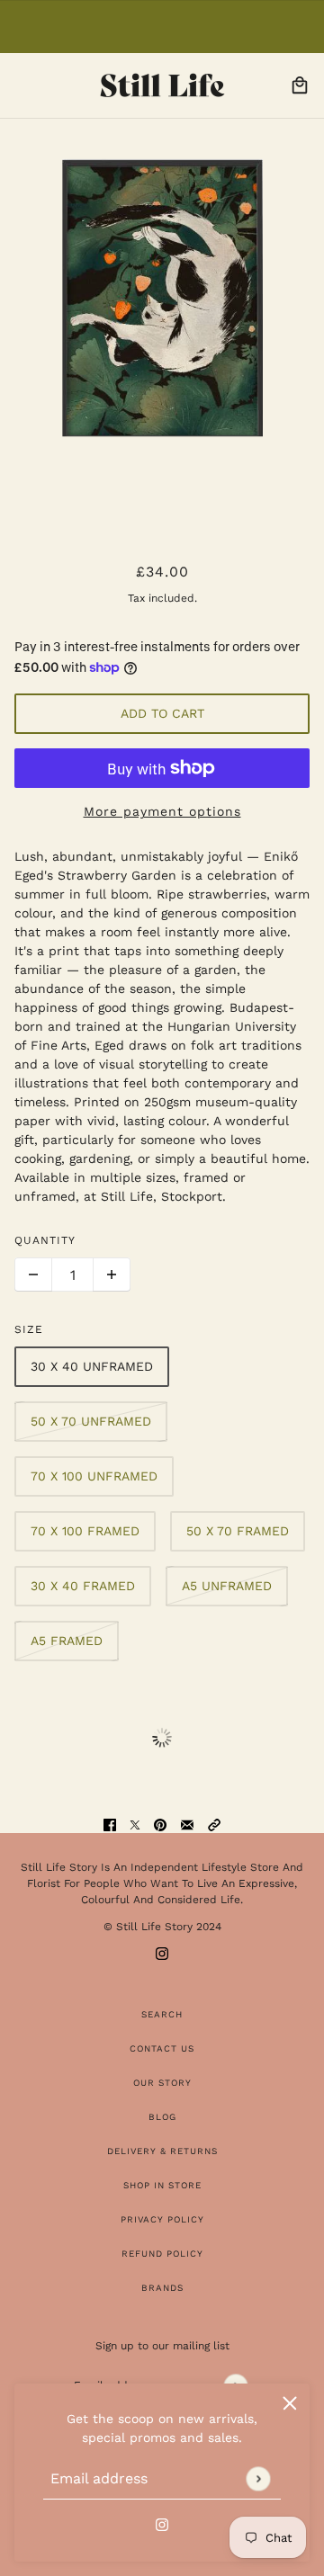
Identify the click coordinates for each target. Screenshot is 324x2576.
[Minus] (33, 1275)
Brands (162, 2288)
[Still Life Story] (162, 85)
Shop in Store (162, 2185)
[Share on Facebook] (110, 1824)
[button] (214, 1824)
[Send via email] (187, 1824)
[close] (290, 2403)
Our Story (162, 2083)
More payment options (162, 811)
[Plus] (112, 1275)
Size (29, 1329)
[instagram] (162, 2523)
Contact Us (162, 2048)
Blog (162, 2117)
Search (162, 2014)
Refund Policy (162, 2254)
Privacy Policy (162, 2219)
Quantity (45, 1240)
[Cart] (300, 85)
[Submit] (258, 2478)
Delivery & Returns (162, 2151)
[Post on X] (135, 1824)
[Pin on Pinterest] (160, 1824)
